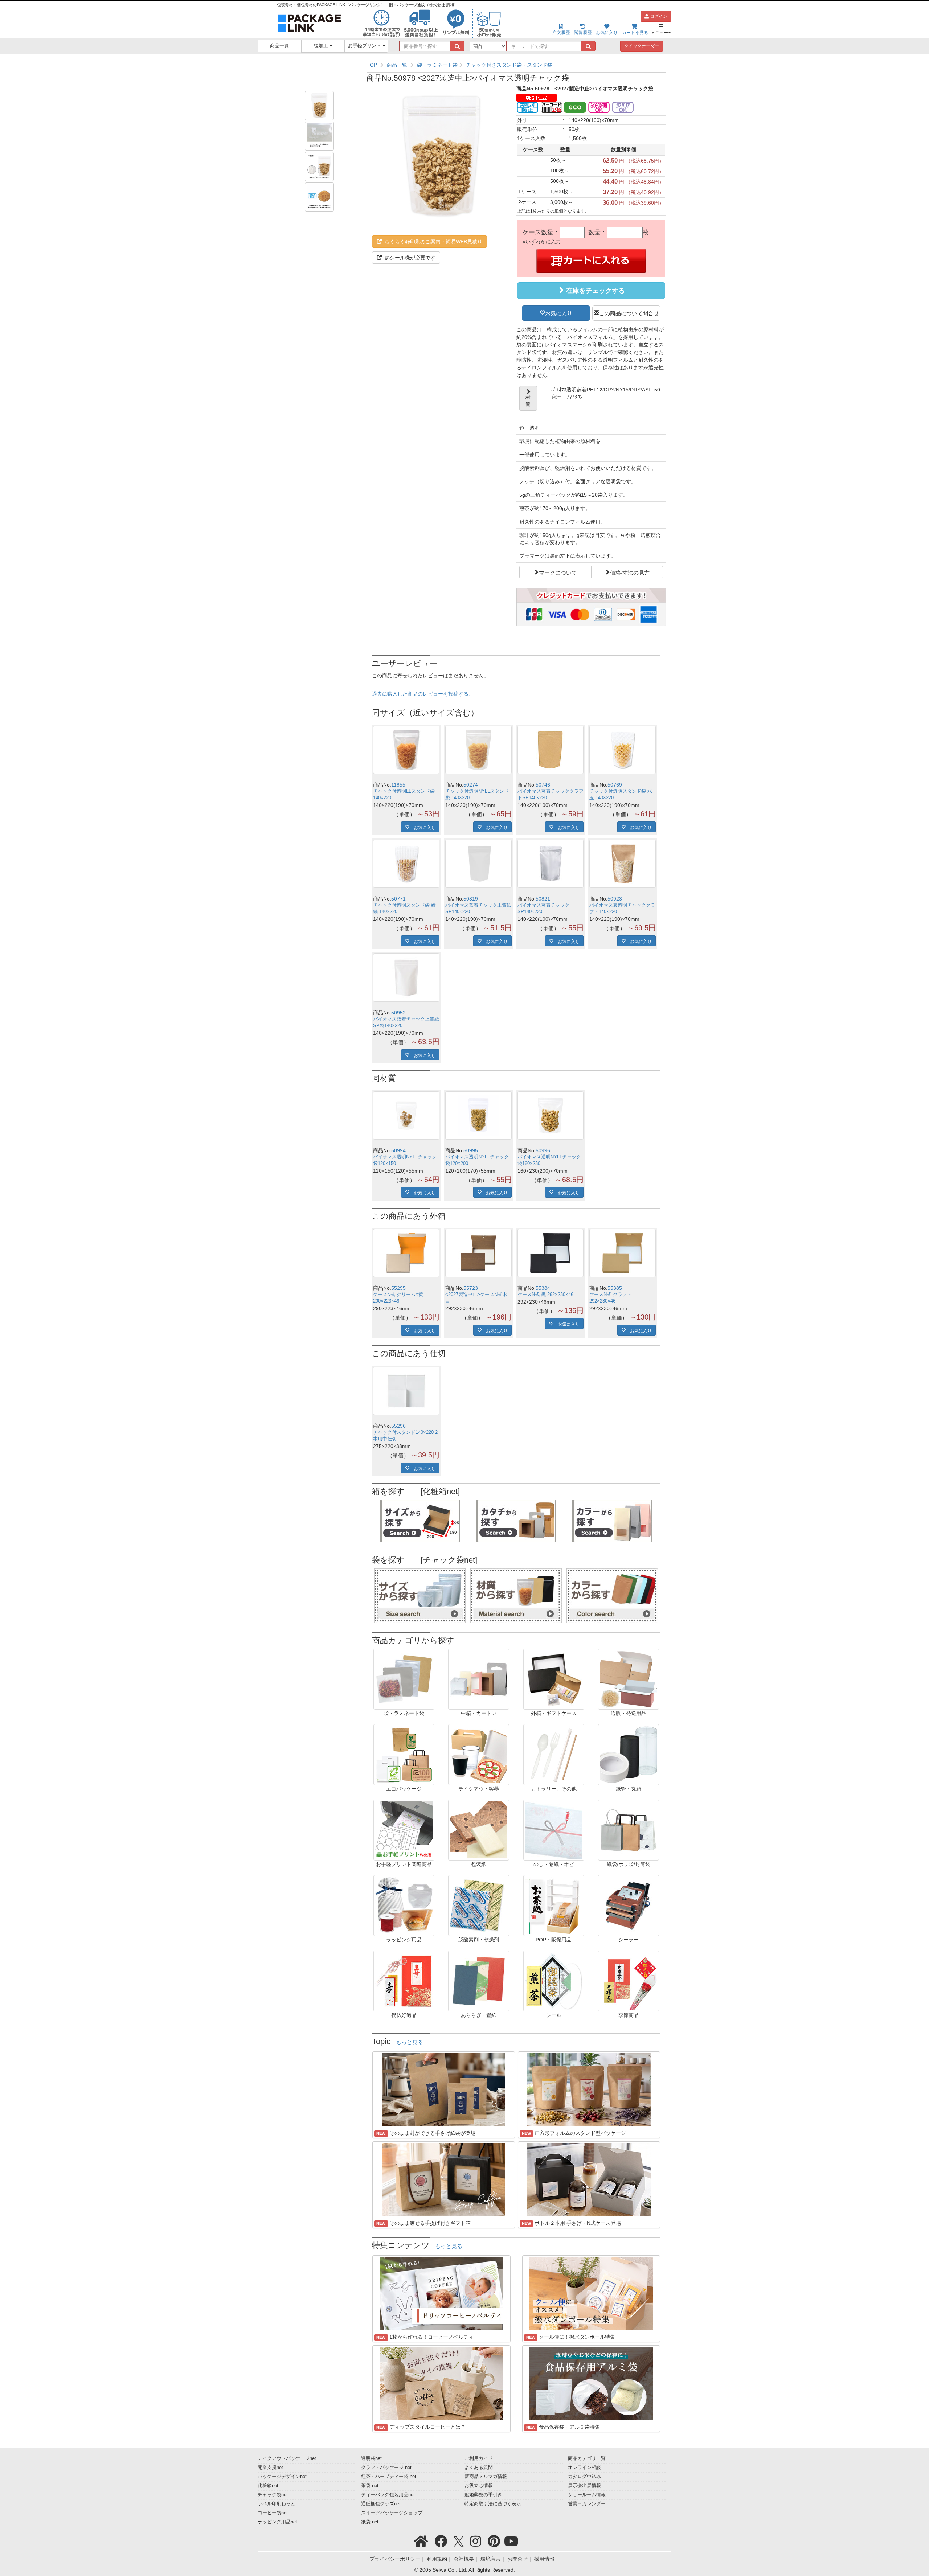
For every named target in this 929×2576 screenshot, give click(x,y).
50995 (471, 1150)
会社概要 (464, 2559)
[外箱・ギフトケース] (554, 1679)
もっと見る (410, 2042)
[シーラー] (629, 1905)
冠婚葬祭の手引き (483, 2495)
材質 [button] (528, 401)
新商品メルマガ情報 (486, 2477)
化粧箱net (268, 2486)
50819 (471, 899)
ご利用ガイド (479, 2458)
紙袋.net (370, 2522)
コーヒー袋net (273, 2513)
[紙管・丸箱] (629, 1754)
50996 (543, 1150)
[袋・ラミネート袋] (404, 1679)
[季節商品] (629, 1981)
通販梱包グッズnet (381, 2504)
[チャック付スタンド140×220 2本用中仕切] (406, 1391)
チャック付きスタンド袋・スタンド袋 (509, 65)
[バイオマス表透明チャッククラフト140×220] (623, 864)
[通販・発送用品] (629, 1679)
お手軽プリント (365, 46)
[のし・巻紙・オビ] (554, 1830)
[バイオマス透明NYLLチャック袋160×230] (551, 1115)
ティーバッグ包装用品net (388, 2495)
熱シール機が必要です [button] (409, 258)
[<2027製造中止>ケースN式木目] (478, 1253)
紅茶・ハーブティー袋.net (389, 2477)
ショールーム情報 (587, 2495)
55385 (615, 1288)
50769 (615, 785)
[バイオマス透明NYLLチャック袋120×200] (478, 1115)
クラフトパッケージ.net (386, 2468)
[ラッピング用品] (404, 1905)
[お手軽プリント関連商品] (404, 1830)
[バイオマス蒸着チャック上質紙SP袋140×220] (406, 978)
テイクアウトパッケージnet (287, 2458)
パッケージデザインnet (282, 2477)
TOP (372, 65)
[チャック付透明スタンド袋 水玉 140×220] (623, 750)
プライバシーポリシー (395, 2559)
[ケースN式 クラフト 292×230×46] (623, 1253)
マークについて (558, 572)
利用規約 (437, 2559)
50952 (398, 1013)
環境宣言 (491, 2559)
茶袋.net (370, 2486)
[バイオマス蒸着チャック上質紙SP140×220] (478, 864)
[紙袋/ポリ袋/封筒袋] (629, 1830)
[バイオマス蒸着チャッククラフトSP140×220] (551, 750)
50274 (471, 785)
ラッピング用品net (277, 2522)
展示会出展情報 (584, 2486)
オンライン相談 (584, 2468)
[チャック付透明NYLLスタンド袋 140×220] (478, 750)
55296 (398, 1426)
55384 (543, 1288)
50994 (398, 1150)
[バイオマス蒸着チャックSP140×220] (551, 864)
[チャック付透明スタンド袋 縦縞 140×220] (406, 864)
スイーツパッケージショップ (392, 2513)
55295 (398, 1288)
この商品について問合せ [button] (629, 313)
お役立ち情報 (479, 2486)
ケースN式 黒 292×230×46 (545, 1295)
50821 (543, 899)
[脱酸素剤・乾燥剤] (479, 1905)
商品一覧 (279, 46)
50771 (398, 899)
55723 (471, 1288)
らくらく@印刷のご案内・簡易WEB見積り (433, 242)
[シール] (554, 1981)
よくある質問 (479, 2468)
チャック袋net (273, 2495)
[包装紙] (479, 1830)
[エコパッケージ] (404, 1754)
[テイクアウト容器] (479, 1754)
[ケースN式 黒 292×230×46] (551, 1253)
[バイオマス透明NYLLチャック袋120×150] (406, 1115)
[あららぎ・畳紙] (479, 1981)
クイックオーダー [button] (642, 46)
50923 (615, 899)
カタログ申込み (584, 2477)
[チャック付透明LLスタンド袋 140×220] (406, 750)
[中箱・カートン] (479, 1679)
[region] (516, 65)
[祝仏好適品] (404, 1981)
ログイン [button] (658, 16)
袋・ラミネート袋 (437, 65)
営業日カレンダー (587, 2504)
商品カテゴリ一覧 (587, 2458)
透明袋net (371, 2458)
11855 (398, 785)
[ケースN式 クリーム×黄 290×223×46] (406, 1253)
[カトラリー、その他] (554, 1754)
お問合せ (517, 2559)
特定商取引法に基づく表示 (493, 2504)
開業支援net (270, 2468)
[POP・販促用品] (554, 1905)
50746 (543, 785)
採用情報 (544, 2559)
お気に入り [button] (559, 313)
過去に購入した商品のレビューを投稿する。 (423, 694)
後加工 (322, 46)
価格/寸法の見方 (630, 572)
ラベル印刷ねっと (277, 2504)
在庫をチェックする (595, 291)
